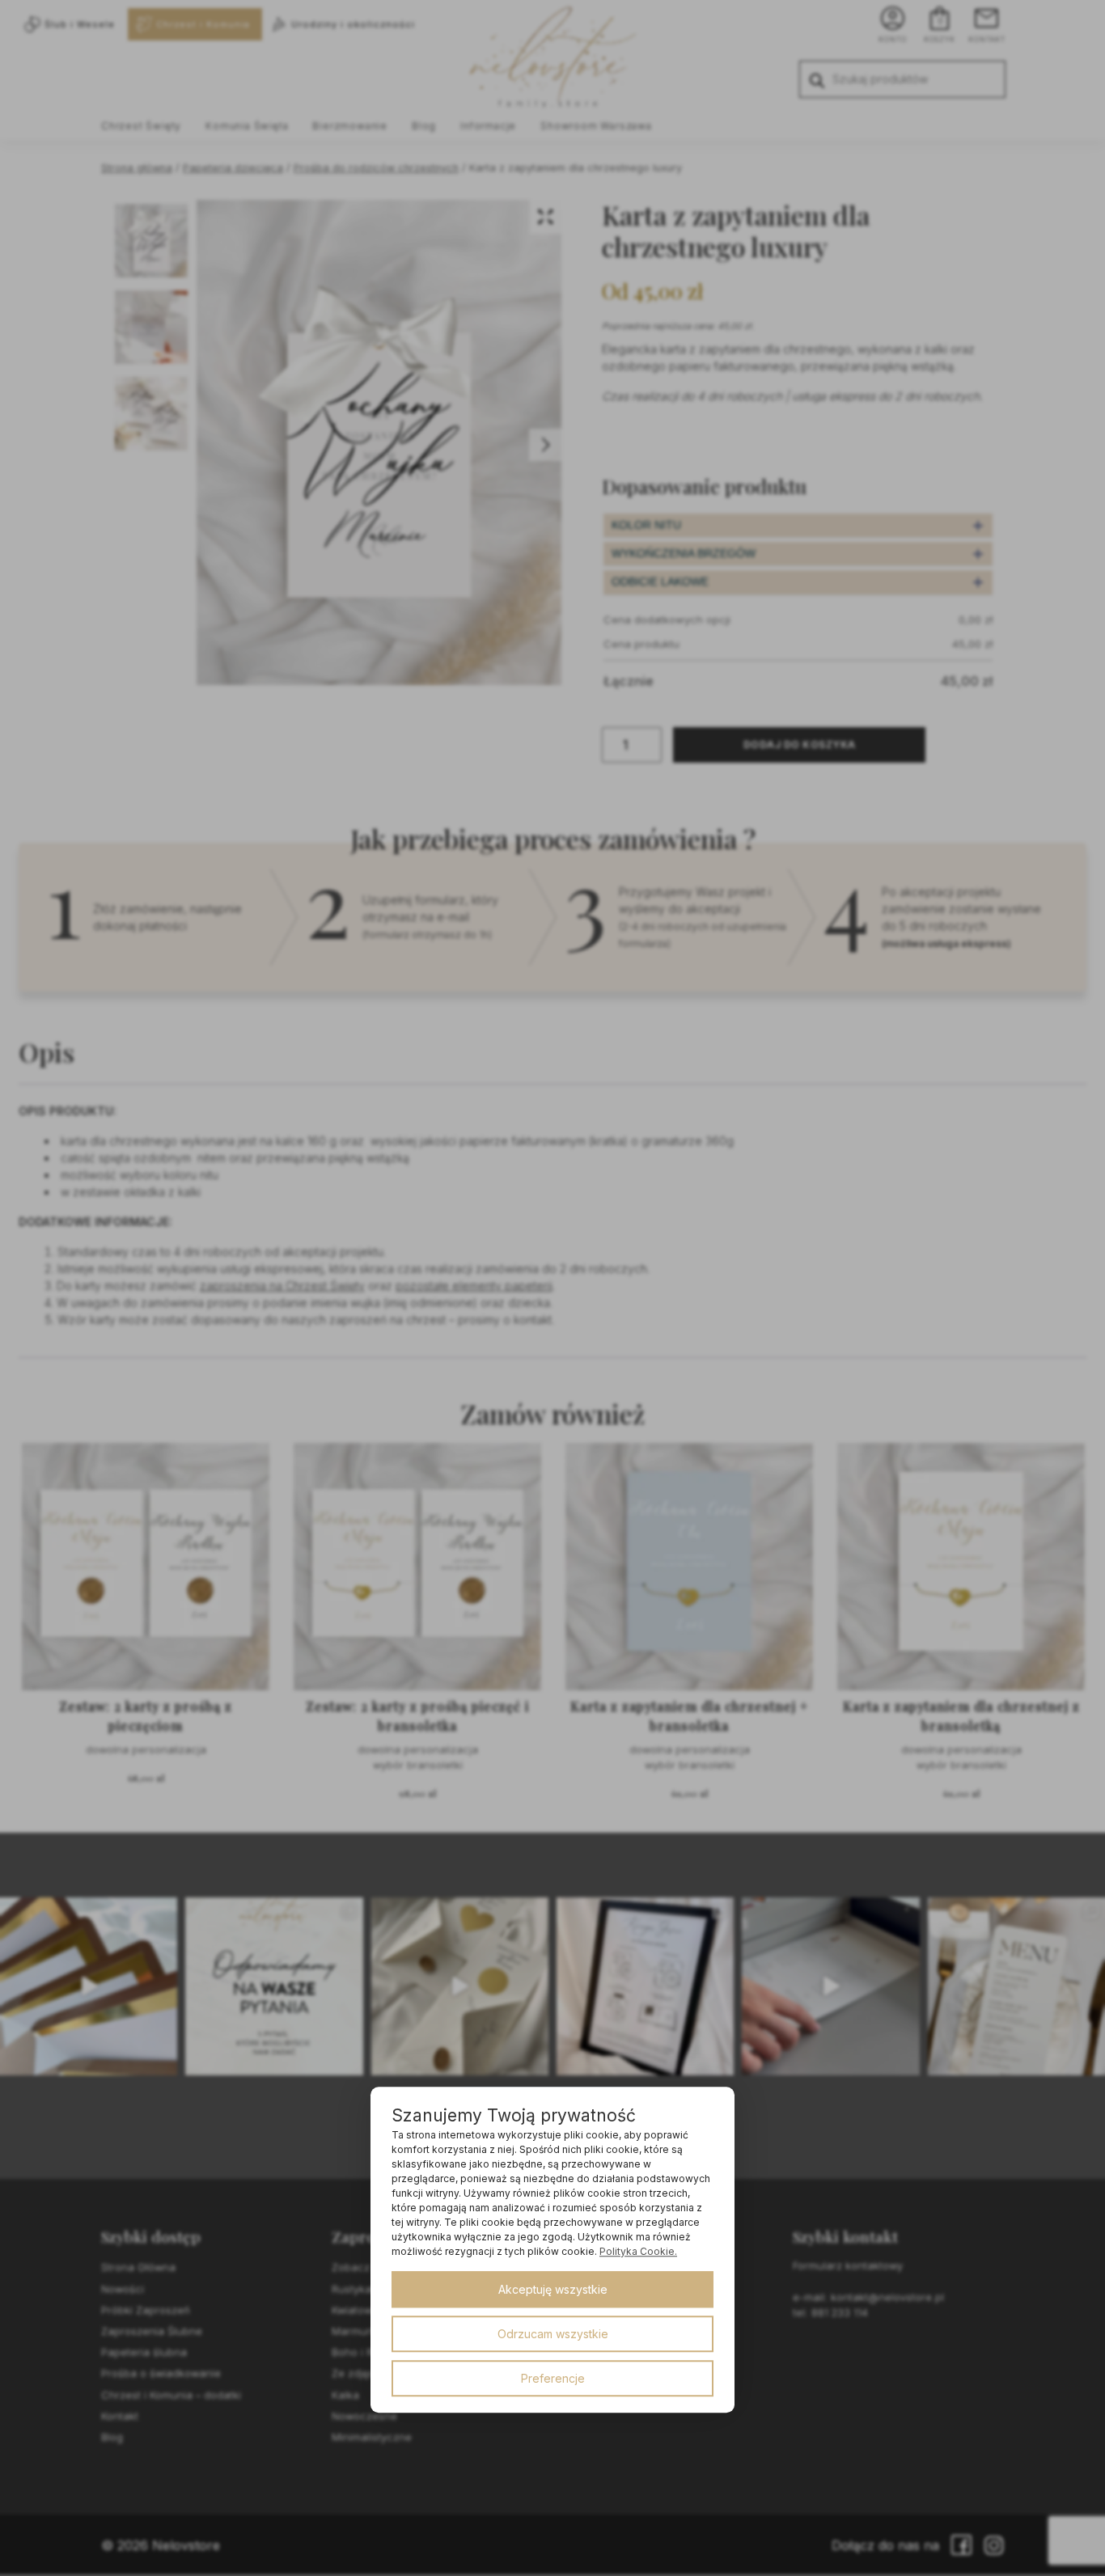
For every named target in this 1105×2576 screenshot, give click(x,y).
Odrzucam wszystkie (553, 2334)
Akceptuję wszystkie (553, 2289)
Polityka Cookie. (638, 2251)
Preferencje (553, 2378)
